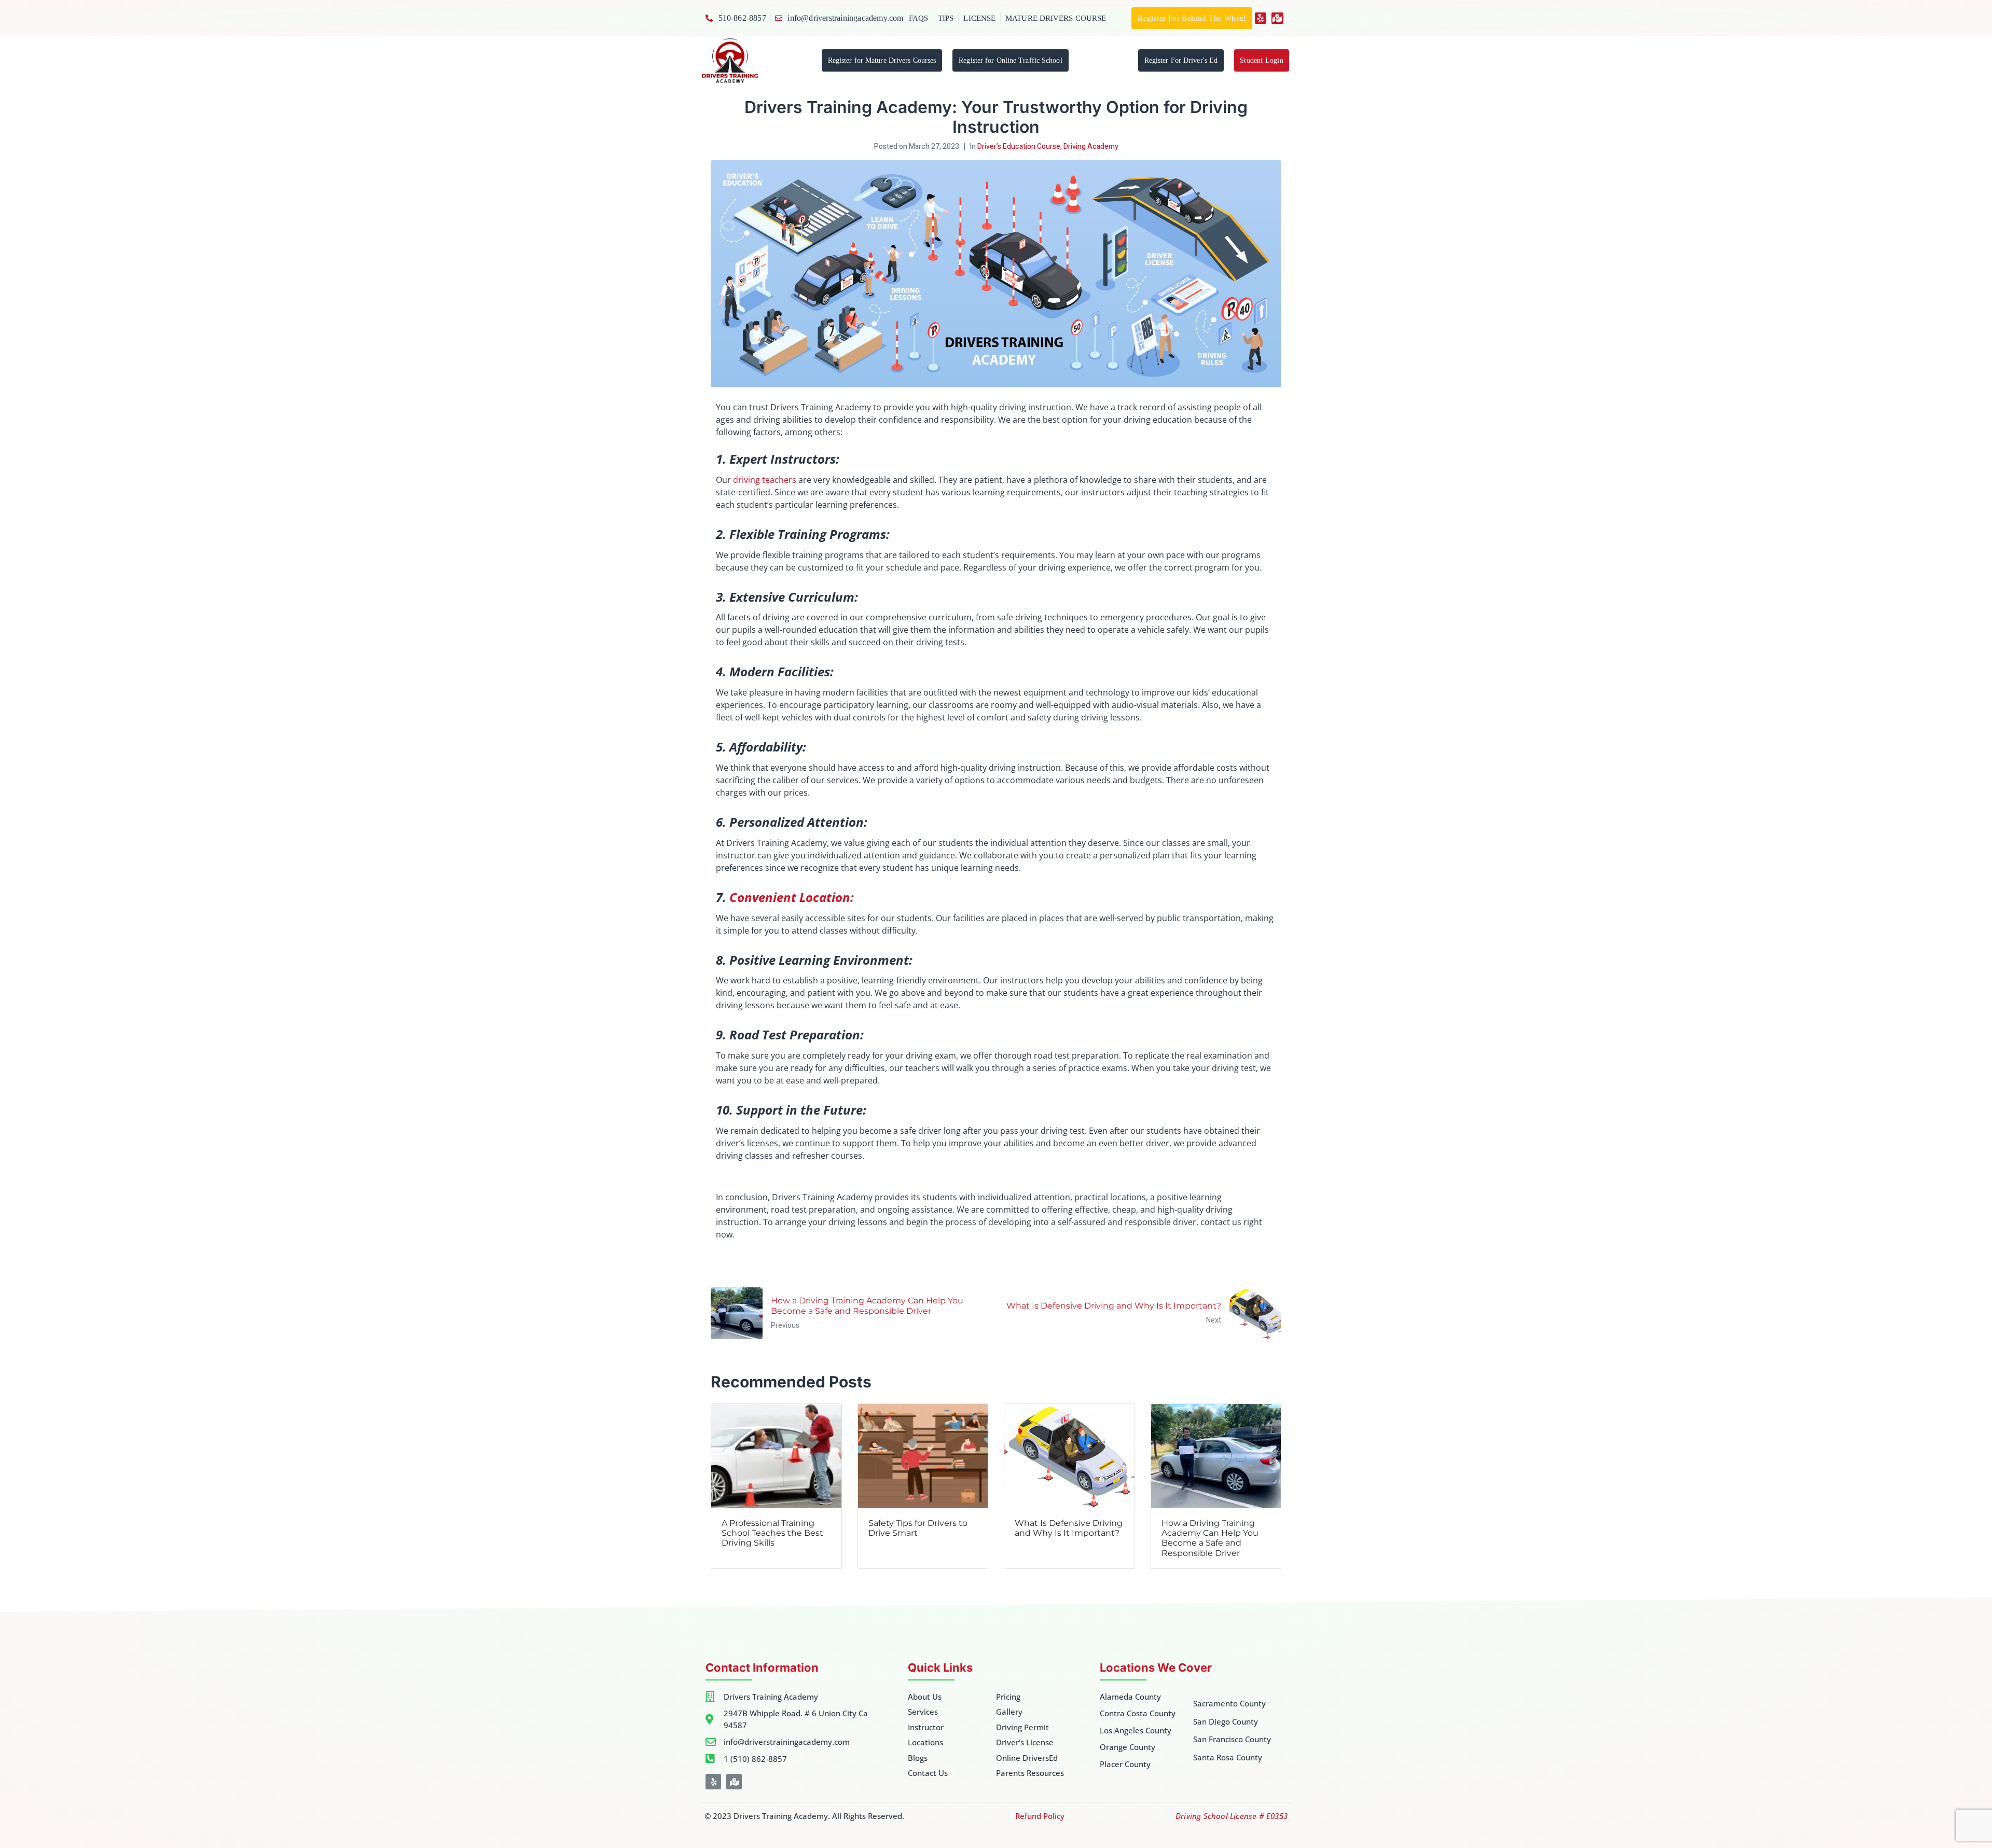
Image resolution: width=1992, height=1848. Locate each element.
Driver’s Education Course (1019, 147)
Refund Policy (1040, 1816)
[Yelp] (1261, 18)
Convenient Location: (792, 897)
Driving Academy (1091, 147)
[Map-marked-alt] (1277, 18)
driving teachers (765, 480)
